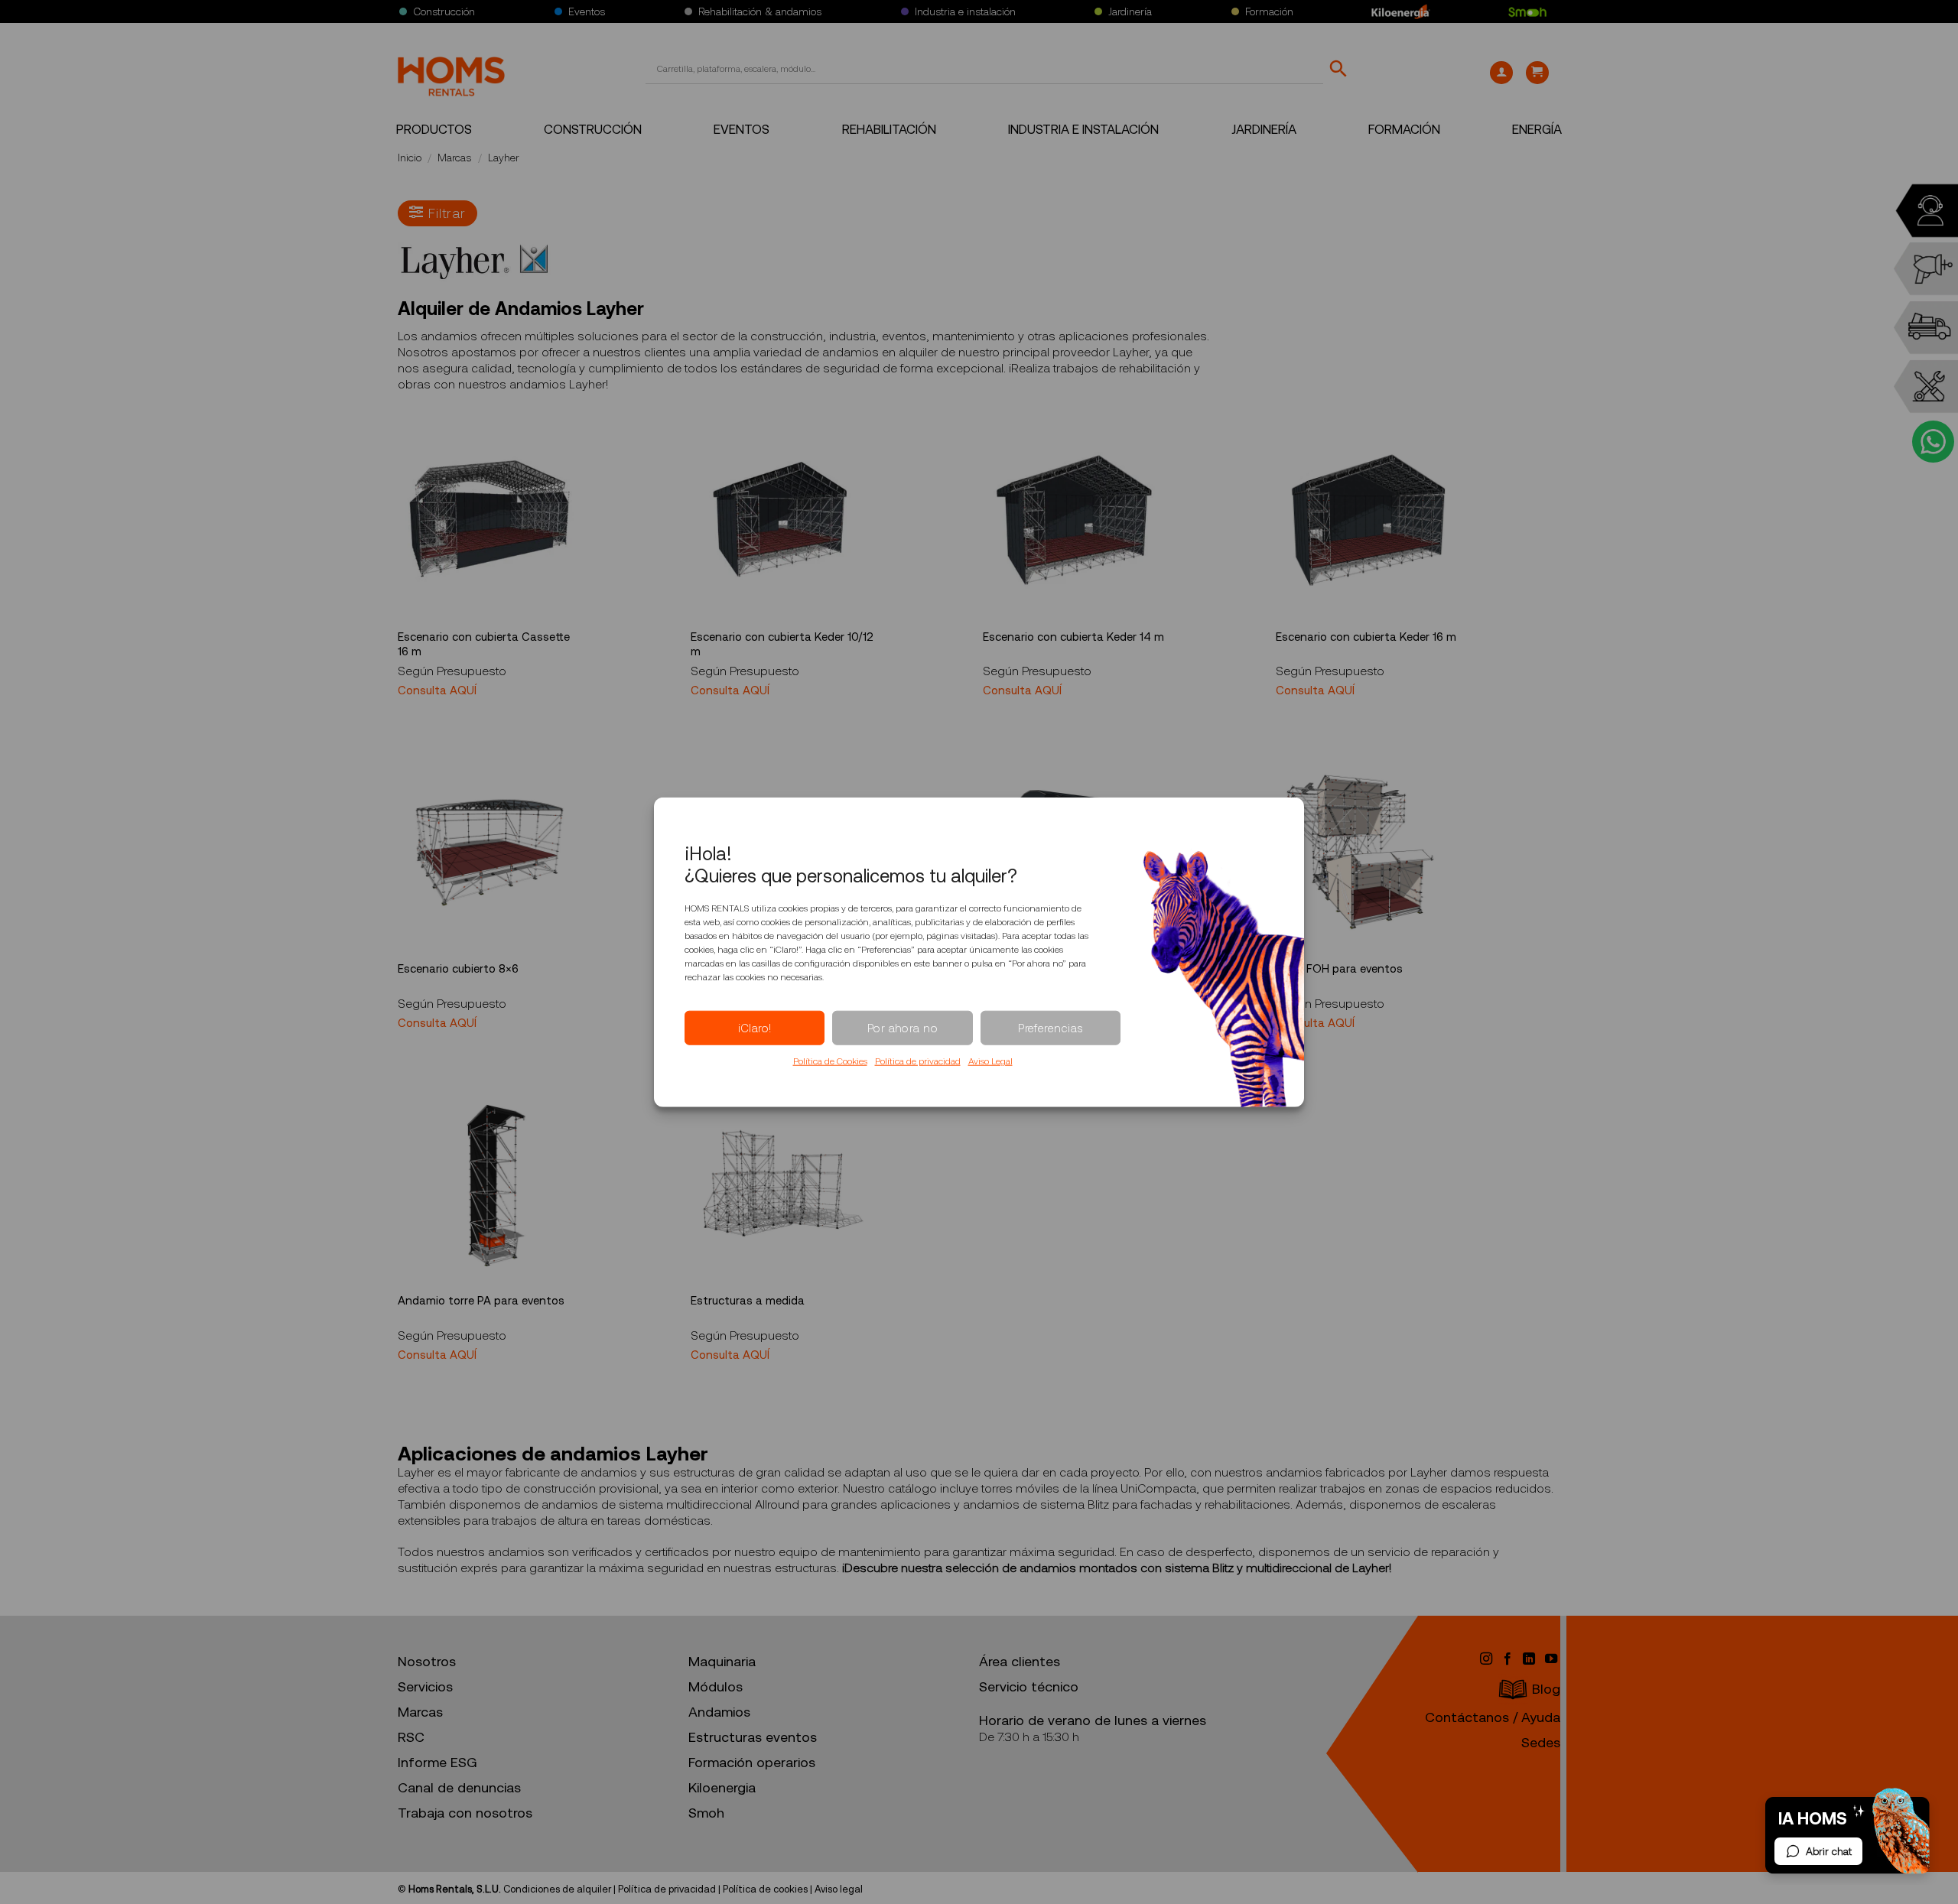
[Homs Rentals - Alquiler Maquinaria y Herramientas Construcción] (451, 76)
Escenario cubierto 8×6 (458, 969)
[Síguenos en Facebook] (1509, 1659)
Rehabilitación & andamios (760, 11)
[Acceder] (1501, 73)
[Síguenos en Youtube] (1551, 1659)
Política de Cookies (830, 1061)
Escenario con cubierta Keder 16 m (1366, 637)
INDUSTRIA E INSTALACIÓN (1083, 130)
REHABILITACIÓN (889, 130)
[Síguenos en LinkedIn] (1530, 1659)
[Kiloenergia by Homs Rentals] (1401, 11)
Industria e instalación (965, 11)
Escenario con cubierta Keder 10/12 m (782, 645)
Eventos (587, 11)
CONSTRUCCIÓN (593, 130)
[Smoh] (1527, 11)
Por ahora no (903, 1028)
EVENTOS (742, 130)
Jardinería (1130, 11)
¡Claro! (755, 1028)
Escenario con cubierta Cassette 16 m (484, 645)
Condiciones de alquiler (557, 1889)
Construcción (444, 11)
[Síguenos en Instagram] (1487, 1659)
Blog (1546, 1689)
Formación (1269, 11)
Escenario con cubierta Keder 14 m (1073, 637)
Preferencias (1050, 1028)
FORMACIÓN (1404, 130)
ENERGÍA (1537, 130)
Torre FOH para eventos (1339, 969)
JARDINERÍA (1264, 130)
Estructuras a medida (748, 1301)
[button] (1537, 73)
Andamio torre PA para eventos (481, 1301)
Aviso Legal (990, 1061)
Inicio (410, 158)
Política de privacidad (918, 1061)
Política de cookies (765, 1889)
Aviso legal (839, 1889)
